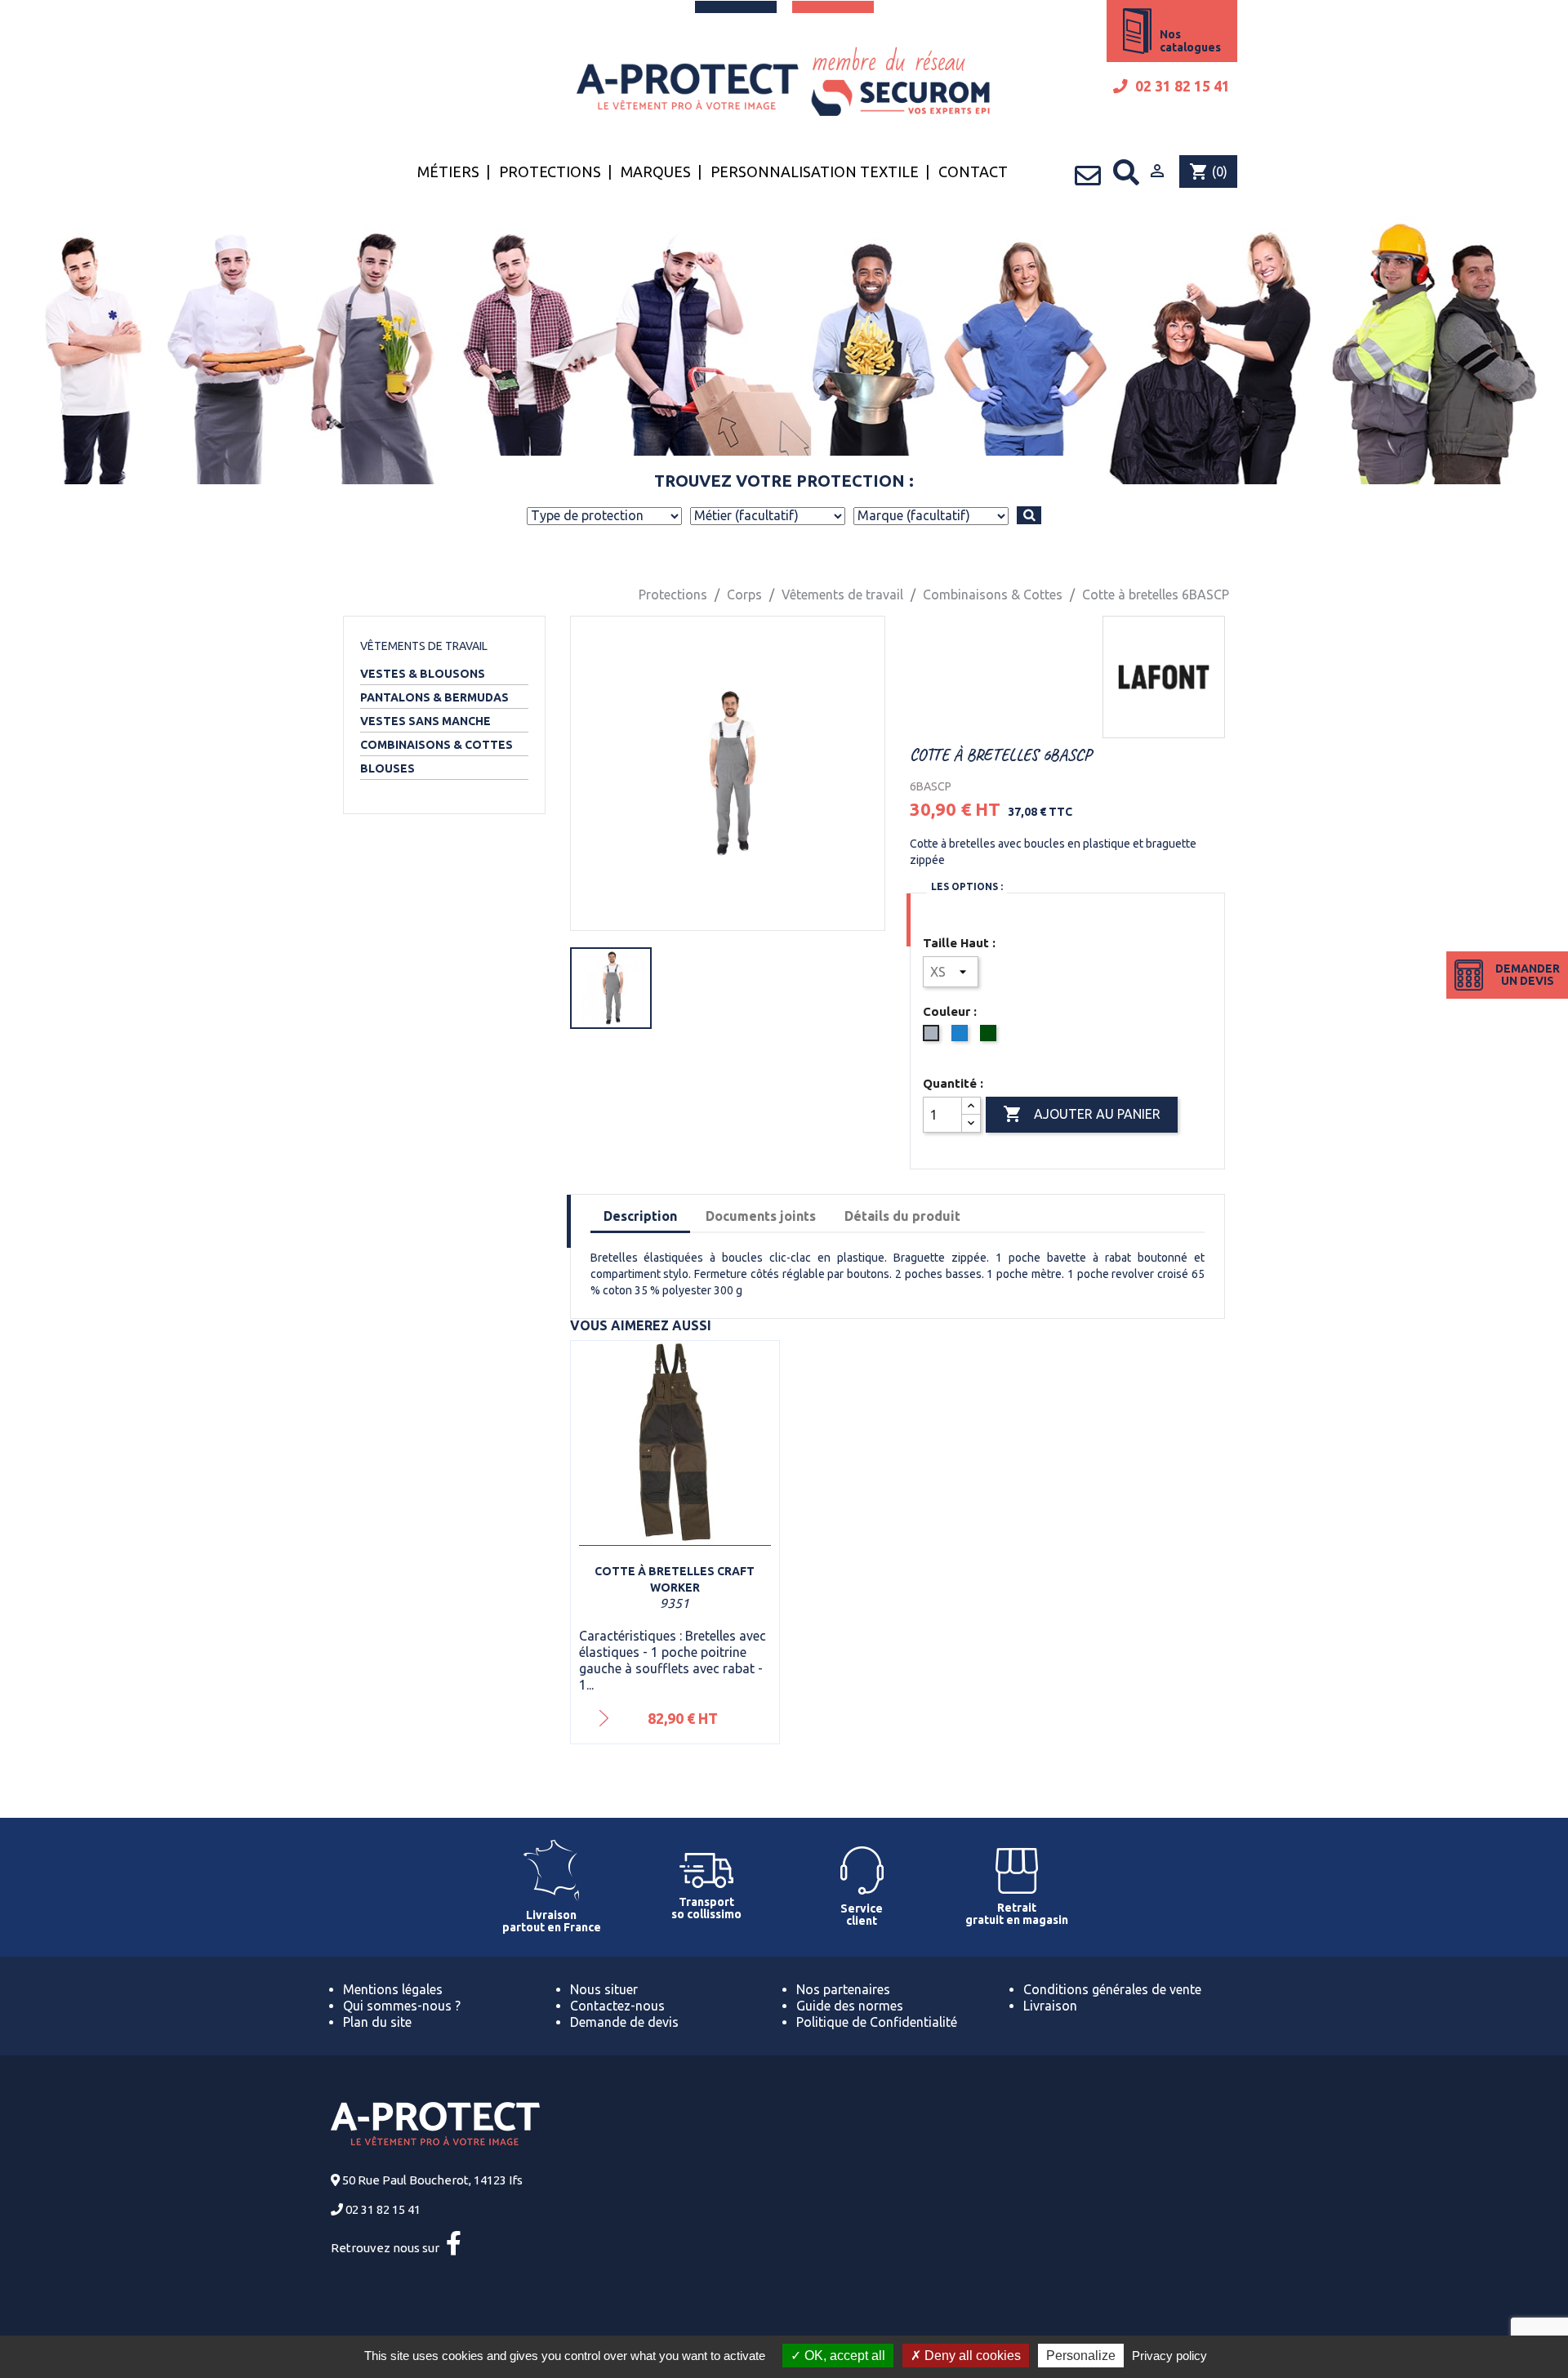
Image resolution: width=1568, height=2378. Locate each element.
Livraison (1050, 2006)
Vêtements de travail (424, 646)
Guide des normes (850, 2006)
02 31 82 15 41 (1181, 86)
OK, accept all (843, 2356)
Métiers (448, 171)
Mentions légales (393, 1989)
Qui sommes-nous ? (402, 2006)
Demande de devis (624, 2022)
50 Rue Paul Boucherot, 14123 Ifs (432, 2180)
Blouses (388, 768)
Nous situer (604, 1989)
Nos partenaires (843, 1989)
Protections (550, 171)
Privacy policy (1169, 2356)
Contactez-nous (617, 2006)
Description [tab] (640, 1216)
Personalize (1081, 2356)
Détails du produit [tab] (902, 1216)
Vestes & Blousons (423, 674)
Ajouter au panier (1082, 1114)
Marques (656, 171)
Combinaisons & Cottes (437, 745)
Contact (973, 171)
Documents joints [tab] (761, 1216)
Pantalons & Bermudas (434, 697)
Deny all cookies (971, 2356)
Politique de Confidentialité (877, 2022)
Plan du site (377, 2022)
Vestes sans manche (425, 721)
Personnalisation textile (815, 171)
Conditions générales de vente (1112, 1989)
